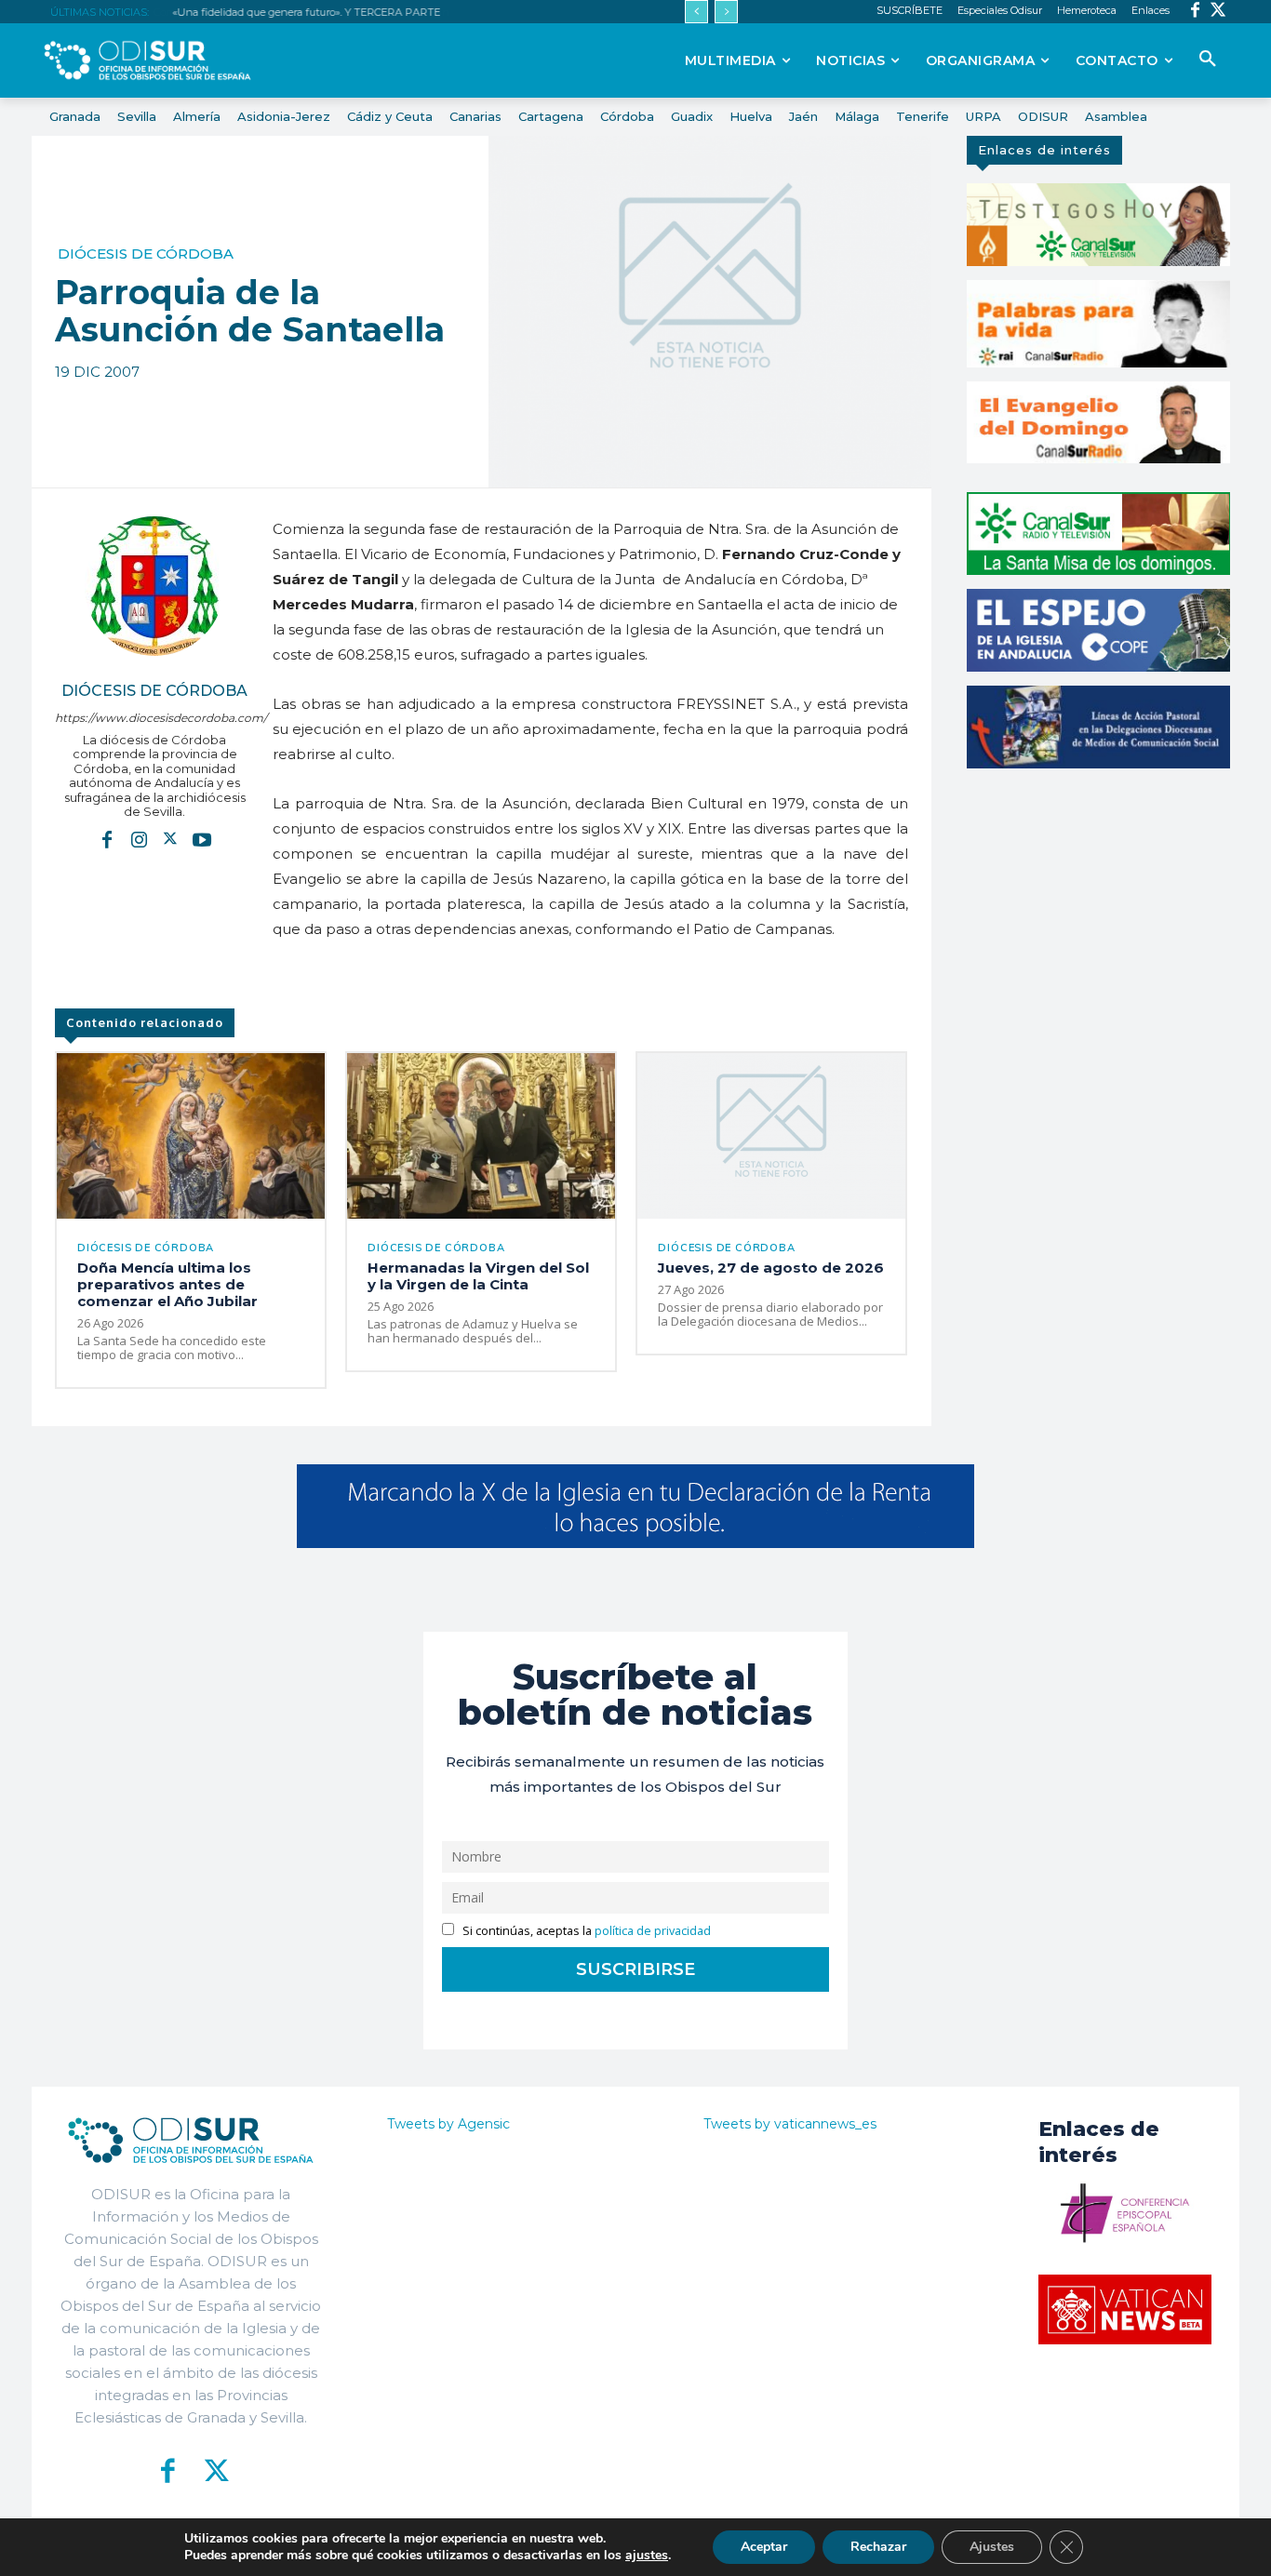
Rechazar (878, 2547)
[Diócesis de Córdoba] (154, 586)
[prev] (696, 12)
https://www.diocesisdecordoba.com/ (154, 718)
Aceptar (764, 2547)
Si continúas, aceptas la (585, 1931)
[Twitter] (1218, 12)
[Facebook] (1195, 12)
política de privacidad (653, 1931)
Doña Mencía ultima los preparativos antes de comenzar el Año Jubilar (167, 1284)
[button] (1208, 60)
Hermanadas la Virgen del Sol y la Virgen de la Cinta (478, 1276)
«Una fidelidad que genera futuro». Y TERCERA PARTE (306, 12)
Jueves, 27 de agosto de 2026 (771, 1268)
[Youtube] (202, 839)
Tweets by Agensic (448, 2124)
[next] (726, 12)
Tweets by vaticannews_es (790, 2124)
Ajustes (992, 2547)
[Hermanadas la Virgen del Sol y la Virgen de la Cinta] (481, 1136)
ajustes (647, 2556)
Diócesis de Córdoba (146, 254)
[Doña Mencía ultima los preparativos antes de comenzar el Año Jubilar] (191, 1136)
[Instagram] (139, 839)
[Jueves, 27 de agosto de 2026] (771, 1136)
